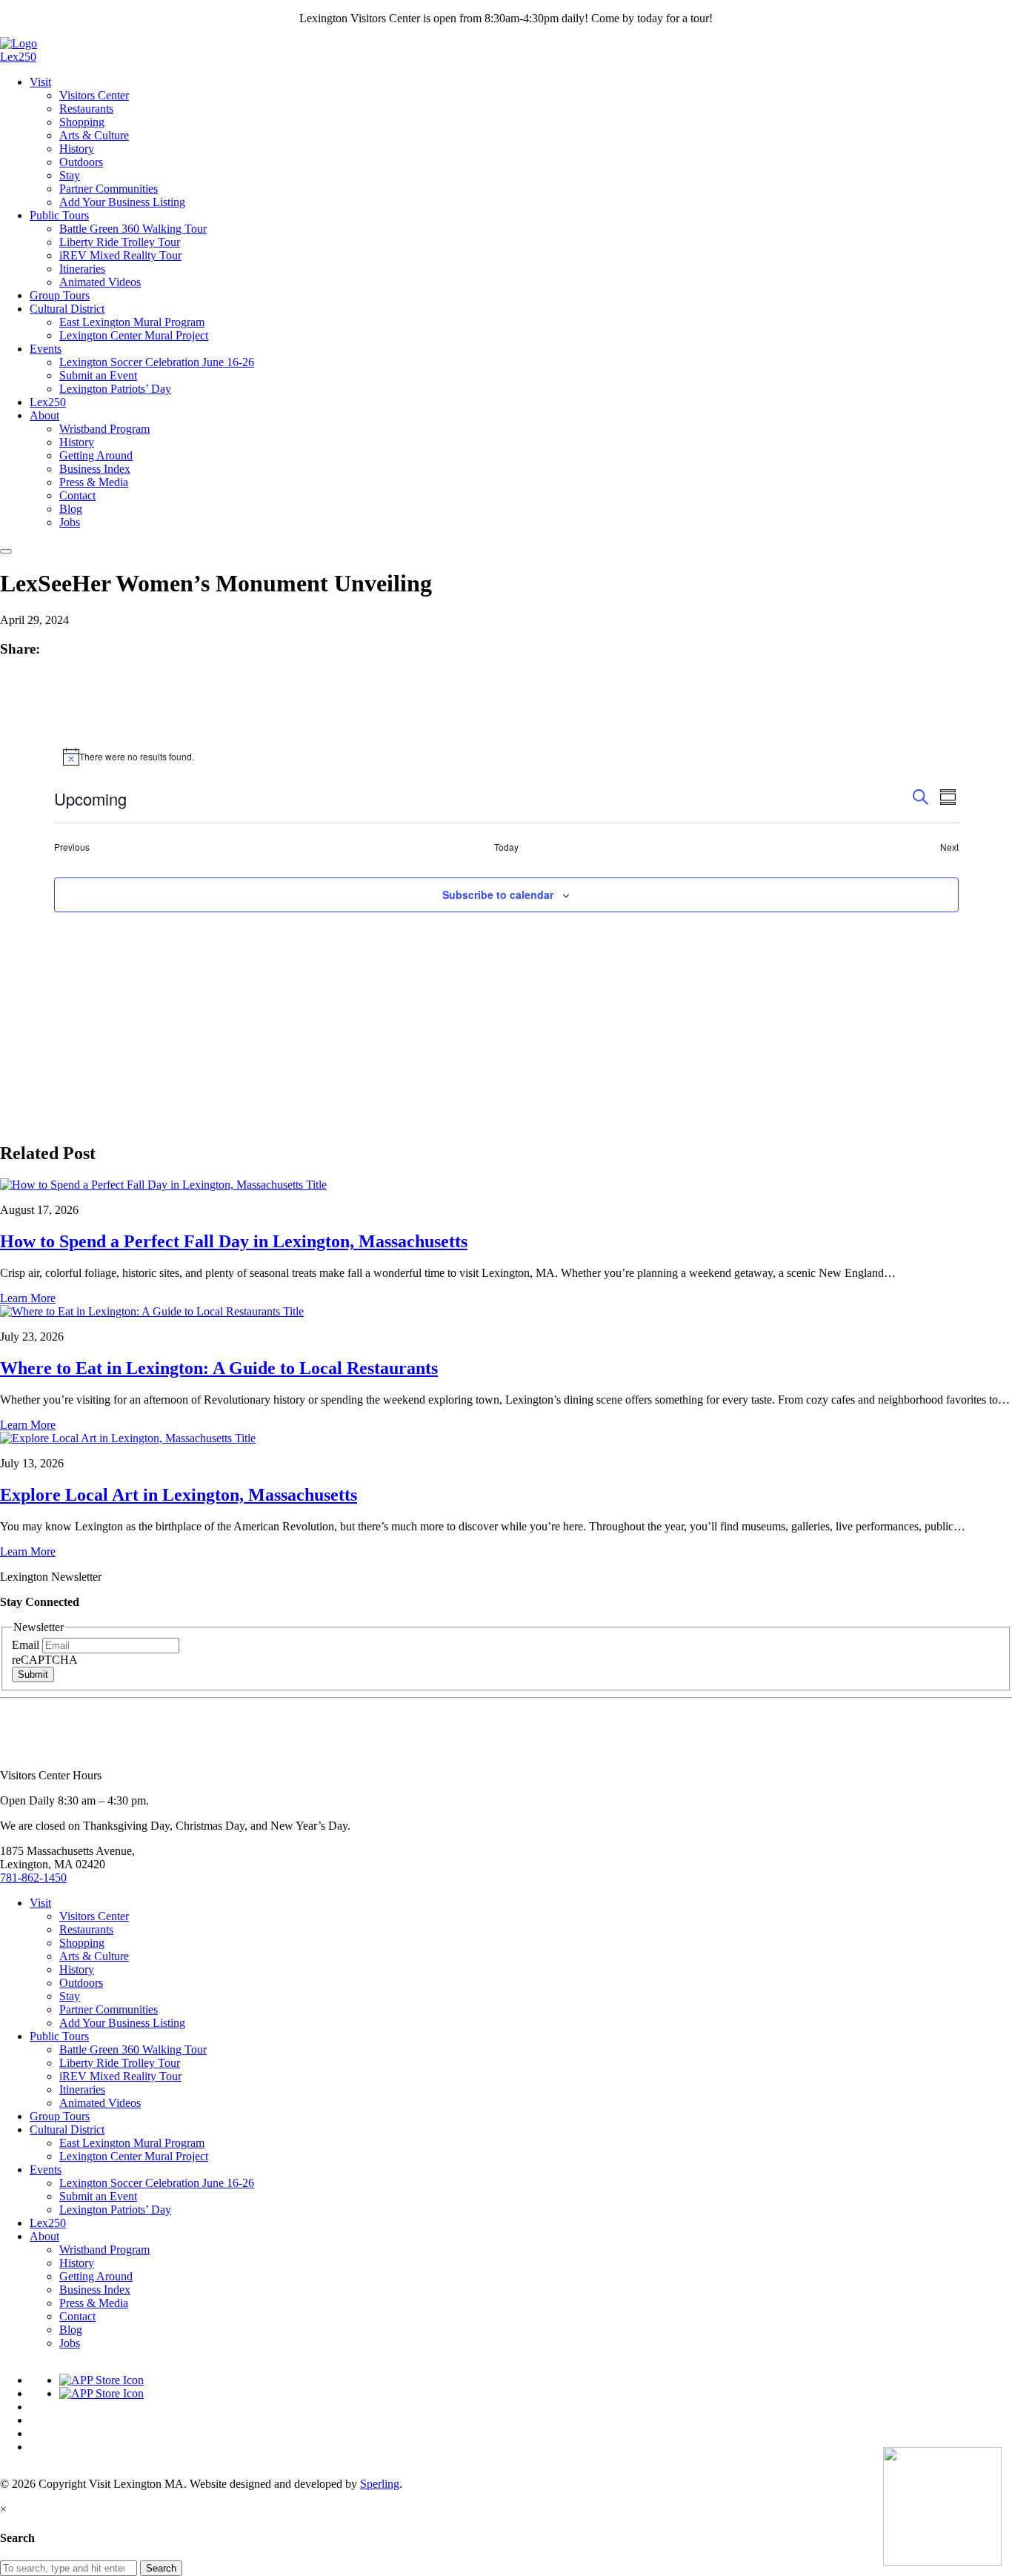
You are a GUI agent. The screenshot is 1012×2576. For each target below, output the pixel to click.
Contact (77, 495)
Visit (40, 82)
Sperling (380, 2484)
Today (506, 847)
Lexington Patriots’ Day (115, 389)
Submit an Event (98, 375)
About (44, 415)
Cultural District (67, 309)
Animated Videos (100, 282)
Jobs (70, 522)
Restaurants (86, 109)
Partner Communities (109, 189)
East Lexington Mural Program (132, 322)
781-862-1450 (33, 1878)
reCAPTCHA (45, 1660)
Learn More (28, 1298)
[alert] (506, 757)
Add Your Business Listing (122, 202)
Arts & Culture (94, 135)
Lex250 (18, 57)
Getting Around (96, 455)
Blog (71, 509)
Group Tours (60, 295)
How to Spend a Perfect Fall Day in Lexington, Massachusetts (234, 1241)
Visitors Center (94, 95)
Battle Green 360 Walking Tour (133, 229)
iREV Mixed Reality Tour (120, 255)
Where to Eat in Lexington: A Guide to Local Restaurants (219, 1368)
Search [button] (161, 2568)
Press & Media (94, 482)
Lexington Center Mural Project (134, 335)
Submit (33, 1674)
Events (46, 349)
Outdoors (81, 162)
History (77, 149)
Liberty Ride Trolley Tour (120, 242)
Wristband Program (104, 429)
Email (27, 1645)
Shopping (82, 122)
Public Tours (59, 215)
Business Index (95, 469)
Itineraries (82, 269)
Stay (70, 175)
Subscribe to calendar (498, 894)
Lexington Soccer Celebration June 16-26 (157, 362)
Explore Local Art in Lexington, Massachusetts (179, 1495)
